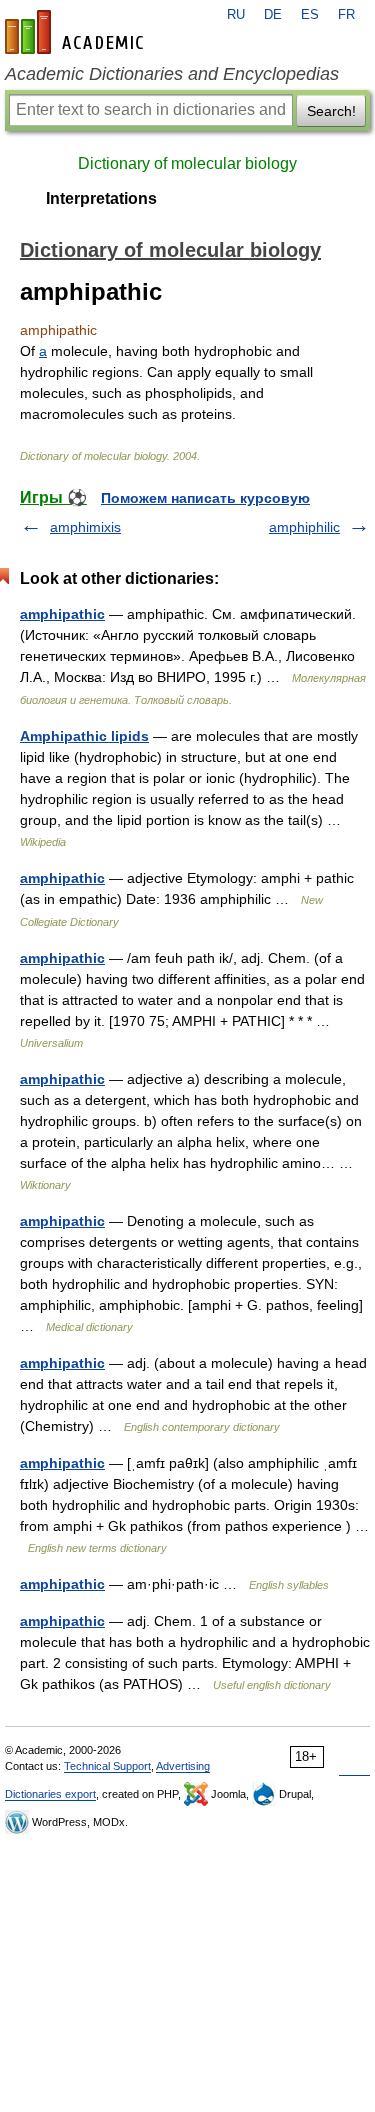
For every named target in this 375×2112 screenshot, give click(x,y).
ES (310, 15)
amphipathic (62, 614)
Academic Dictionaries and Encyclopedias (172, 74)
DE (273, 15)
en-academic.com (77, 32)
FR (346, 15)
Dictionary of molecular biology (187, 163)
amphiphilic (304, 527)
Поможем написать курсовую (205, 498)
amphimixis (85, 527)
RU (236, 15)
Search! (331, 111)
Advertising (183, 1766)
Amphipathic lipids (84, 736)
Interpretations (101, 198)
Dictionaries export (50, 1794)
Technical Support (107, 1766)
